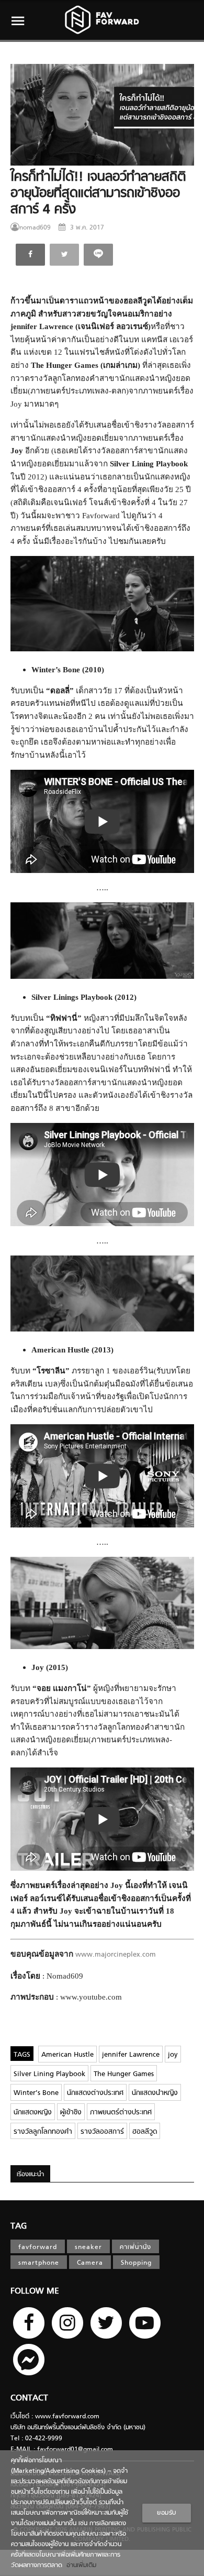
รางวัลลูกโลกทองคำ (43, 2132)
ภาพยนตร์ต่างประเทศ (121, 2113)
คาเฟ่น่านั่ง (135, 2247)
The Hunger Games (124, 2074)
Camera (90, 2263)
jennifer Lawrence (131, 2055)
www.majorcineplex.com (116, 1955)
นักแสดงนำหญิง (155, 2093)
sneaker (88, 2247)
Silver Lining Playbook (49, 2074)
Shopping (136, 2263)
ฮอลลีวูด (145, 2132)
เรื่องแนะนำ (30, 2175)
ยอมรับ (167, 2513)
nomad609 (35, 228)
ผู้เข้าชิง (71, 2113)
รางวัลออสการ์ (102, 2132)
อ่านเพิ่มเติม (79, 2566)
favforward (38, 2247)
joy (173, 2055)
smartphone (39, 2263)
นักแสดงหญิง (33, 2113)
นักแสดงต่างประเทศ (95, 2093)
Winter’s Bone (36, 2093)
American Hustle (67, 2055)
